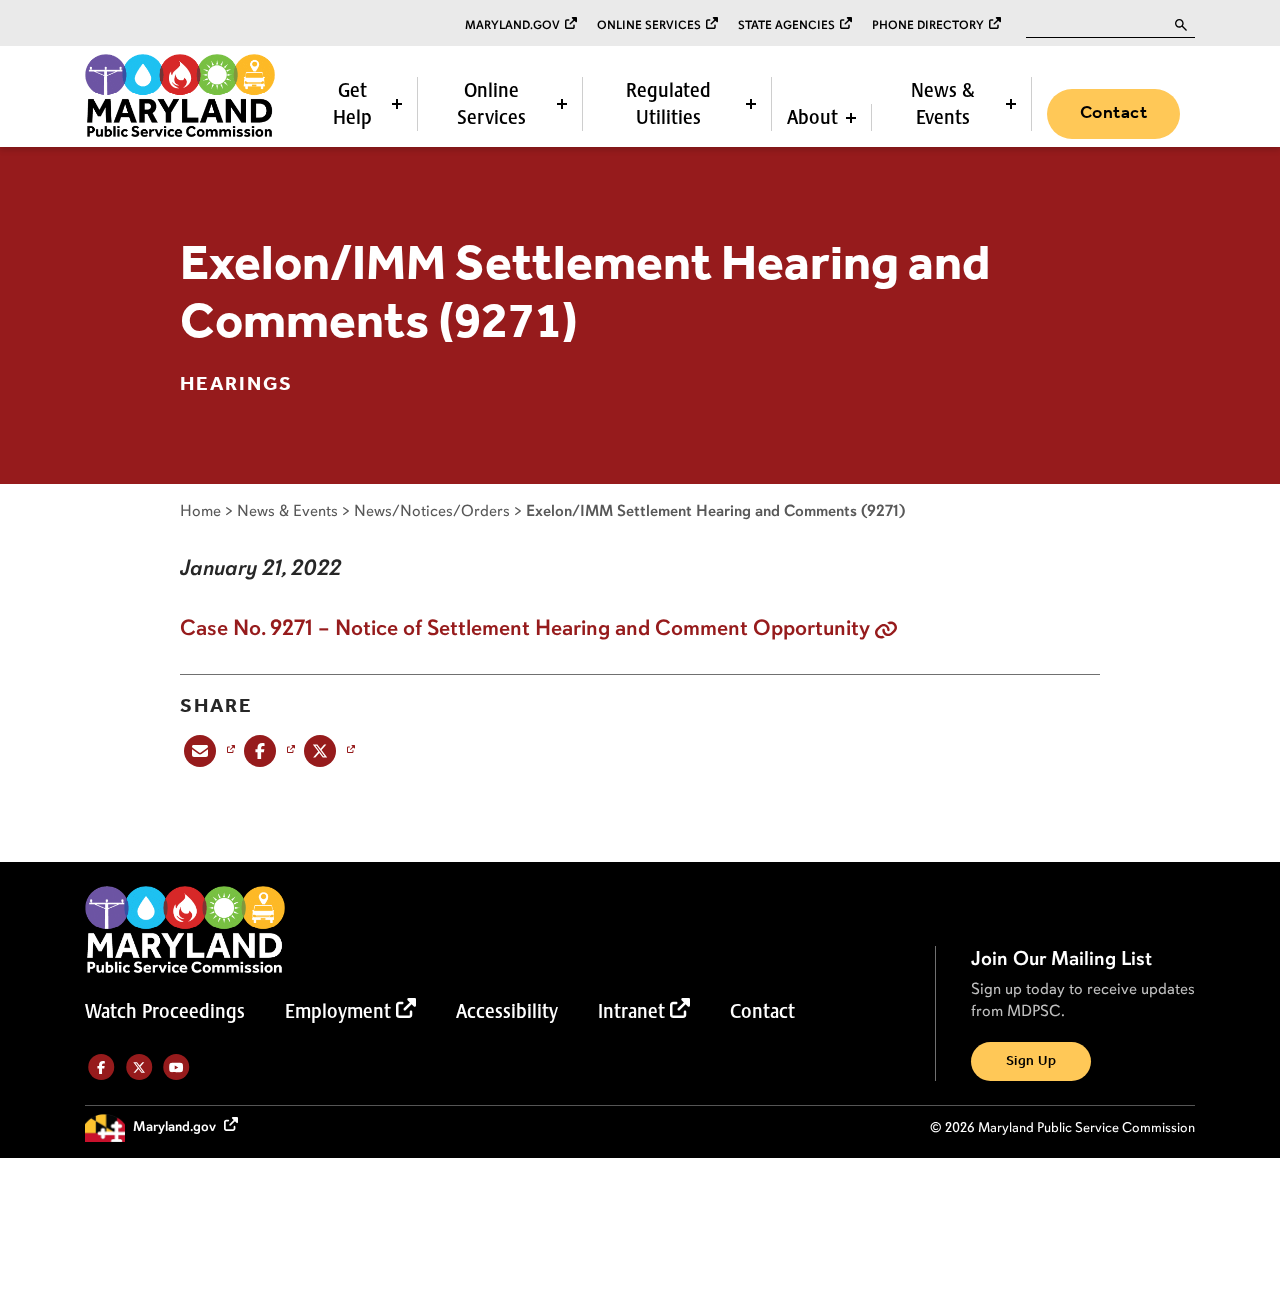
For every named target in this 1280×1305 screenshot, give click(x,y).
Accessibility (507, 1011)
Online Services (649, 25)
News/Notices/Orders (432, 510)
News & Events (943, 103)
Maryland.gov (512, 25)
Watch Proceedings (165, 1011)
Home (200, 510)
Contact (1113, 113)
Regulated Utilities (668, 103)
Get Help (352, 103)
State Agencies (786, 25)
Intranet (631, 1011)
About (812, 117)
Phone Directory (928, 25)
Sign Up (1031, 1061)
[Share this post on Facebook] (267, 750)
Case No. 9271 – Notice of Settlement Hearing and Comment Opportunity (525, 628)
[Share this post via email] (207, 750)
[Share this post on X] (327, 750)
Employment (338, 1011)
